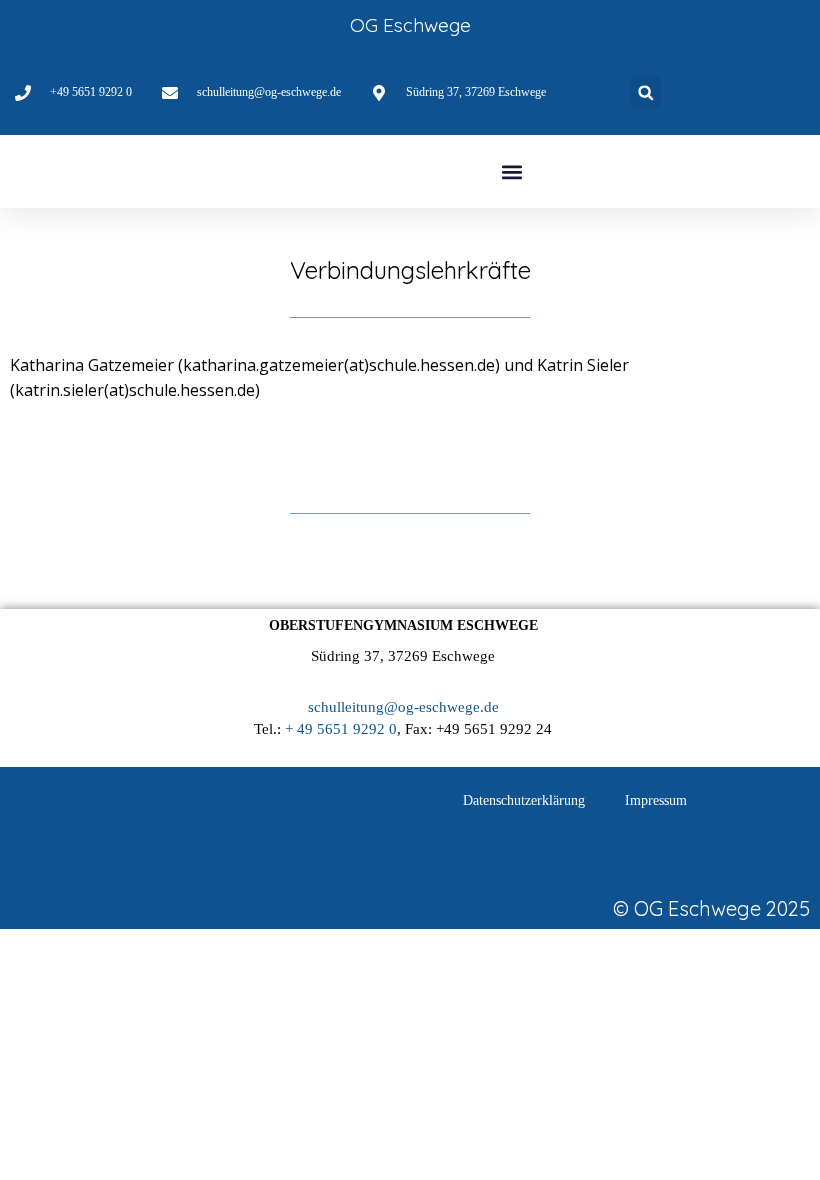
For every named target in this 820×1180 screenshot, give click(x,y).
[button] (645, 92)
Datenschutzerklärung (524, 800)
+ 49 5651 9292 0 (341, 729)
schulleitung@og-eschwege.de (403, 707)
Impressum (656, 800)
